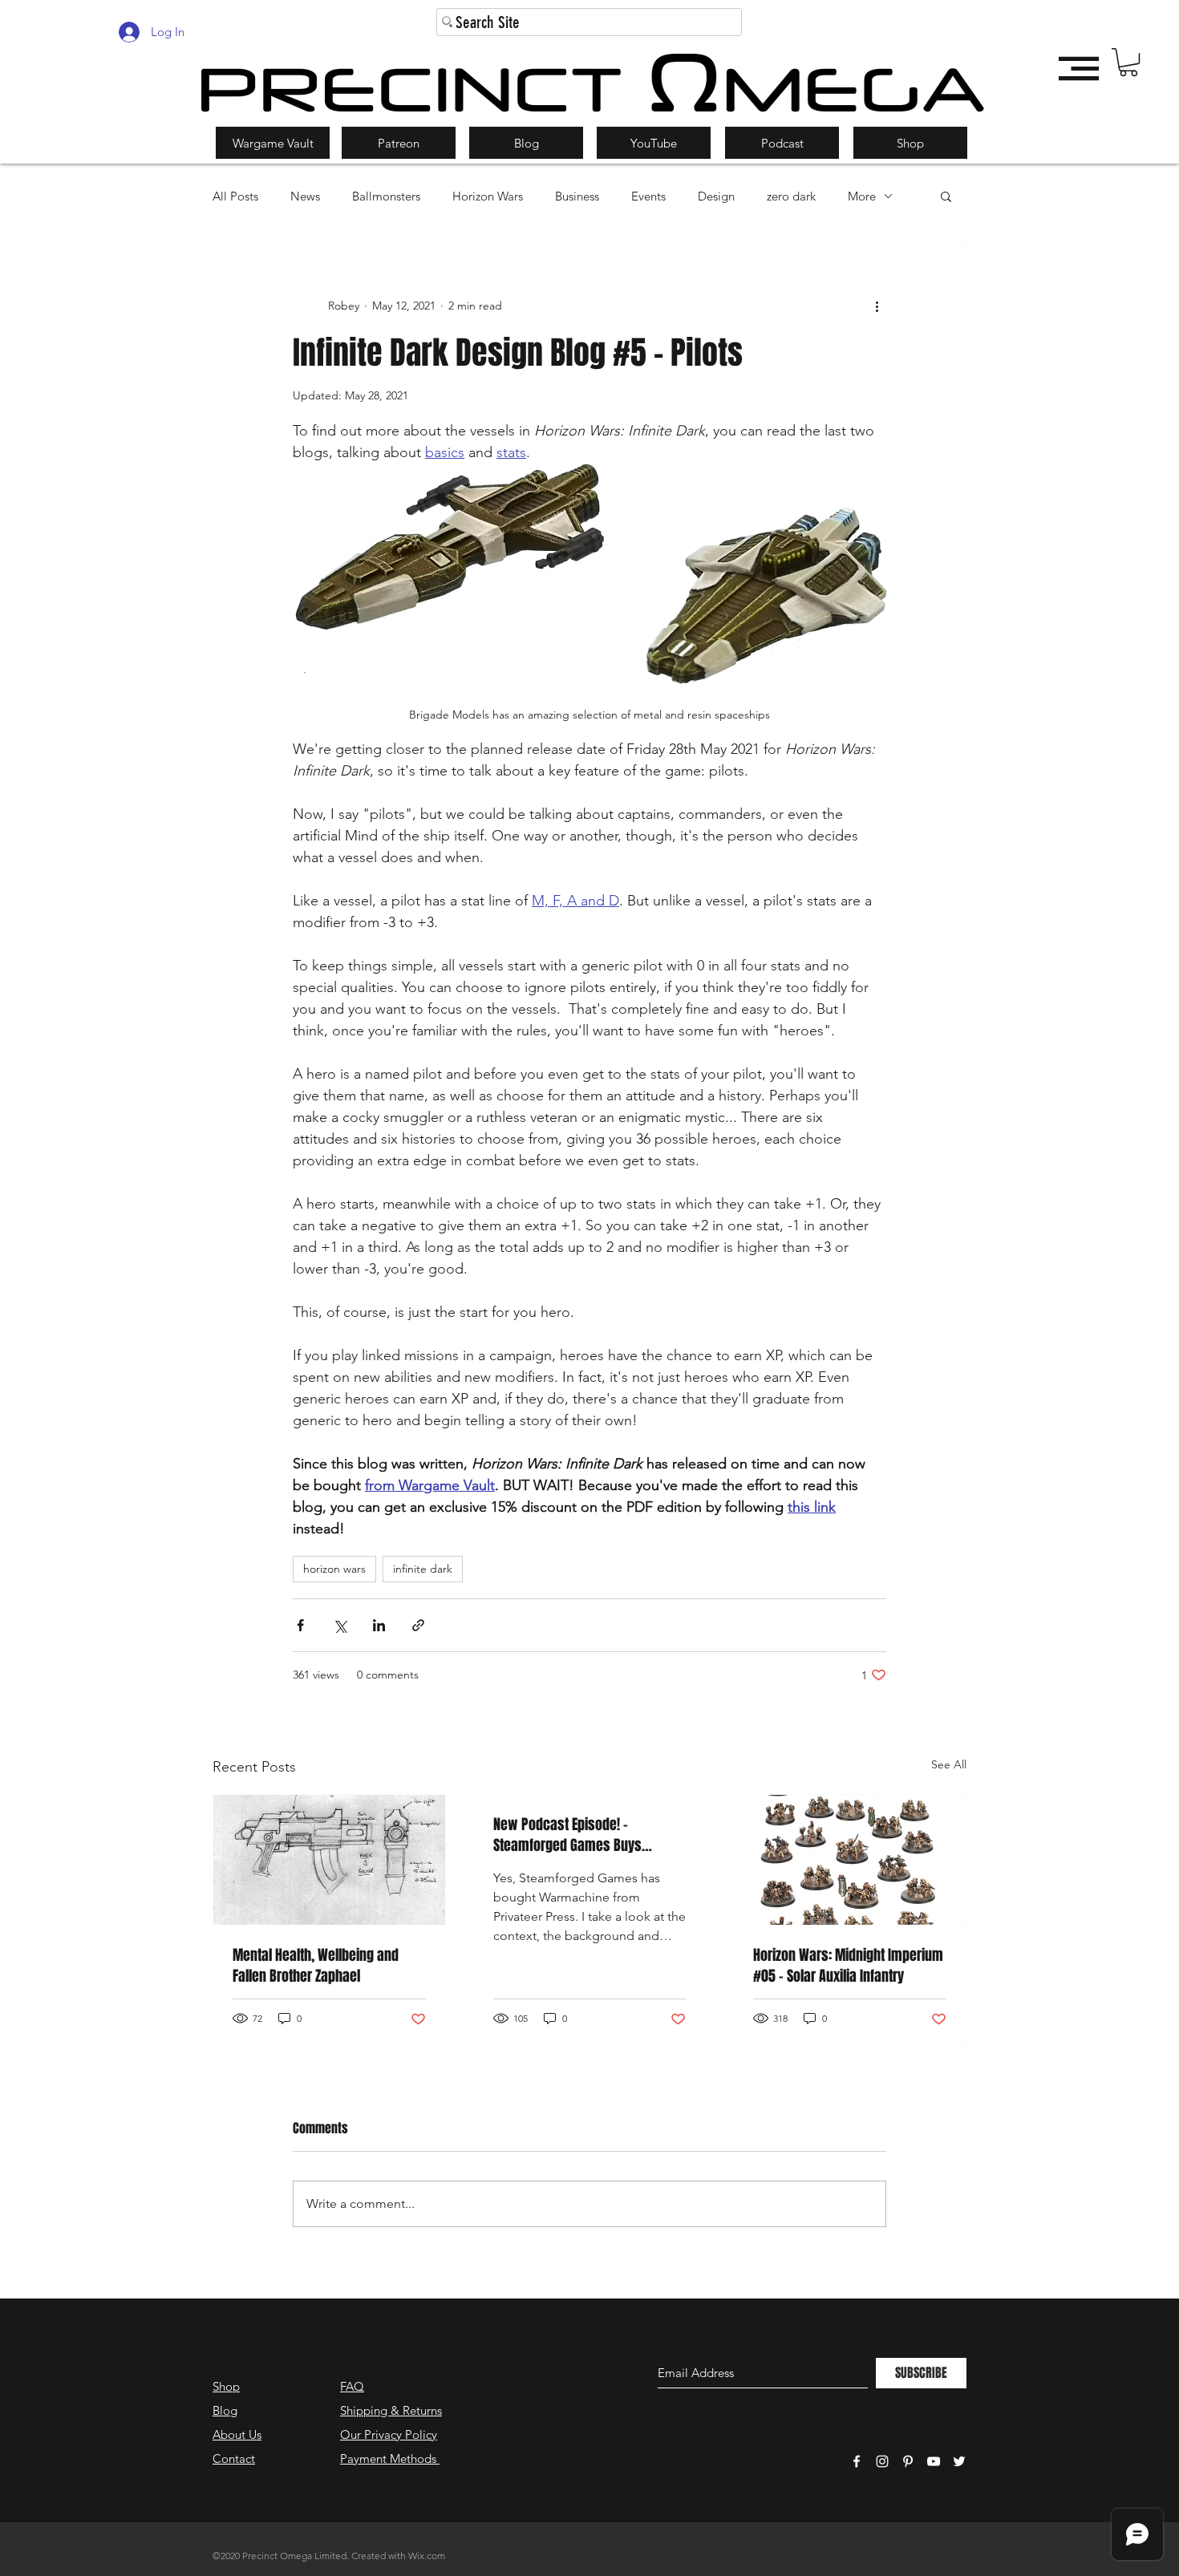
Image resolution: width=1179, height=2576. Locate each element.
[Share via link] (418, 1625)
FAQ (352, 2386)
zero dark (791, 196)
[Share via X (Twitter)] (340, 1625)
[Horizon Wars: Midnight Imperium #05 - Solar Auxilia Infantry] (850, 1860)
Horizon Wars (488, 196)
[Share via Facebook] (300, 1625)
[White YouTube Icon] (934, 2461)
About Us (237, 2434)
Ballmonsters (386, 196)
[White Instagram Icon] (882, 2461)
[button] (1128, 62)
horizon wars (334, 1569)
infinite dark (423, 1569)
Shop (226, 2386)
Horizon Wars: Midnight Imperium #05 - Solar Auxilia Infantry (848, 1966)
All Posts (235, 196)
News (305, 196)
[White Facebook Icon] (857, 2461)
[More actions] (877, 306)
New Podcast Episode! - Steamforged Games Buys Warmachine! (567, 1835)
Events (648, 196)
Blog (225, 2410)
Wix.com (427, 2556)
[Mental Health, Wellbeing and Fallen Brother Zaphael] (329, 1860)
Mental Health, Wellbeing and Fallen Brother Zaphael (316, 1966)
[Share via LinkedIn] (379, 1625)
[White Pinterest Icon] (908, 2461)
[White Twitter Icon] (959, 2461)
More (862, 196)
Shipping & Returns (391, 2410)
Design (716, 196)
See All (949, 1764)
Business (577, 196)
